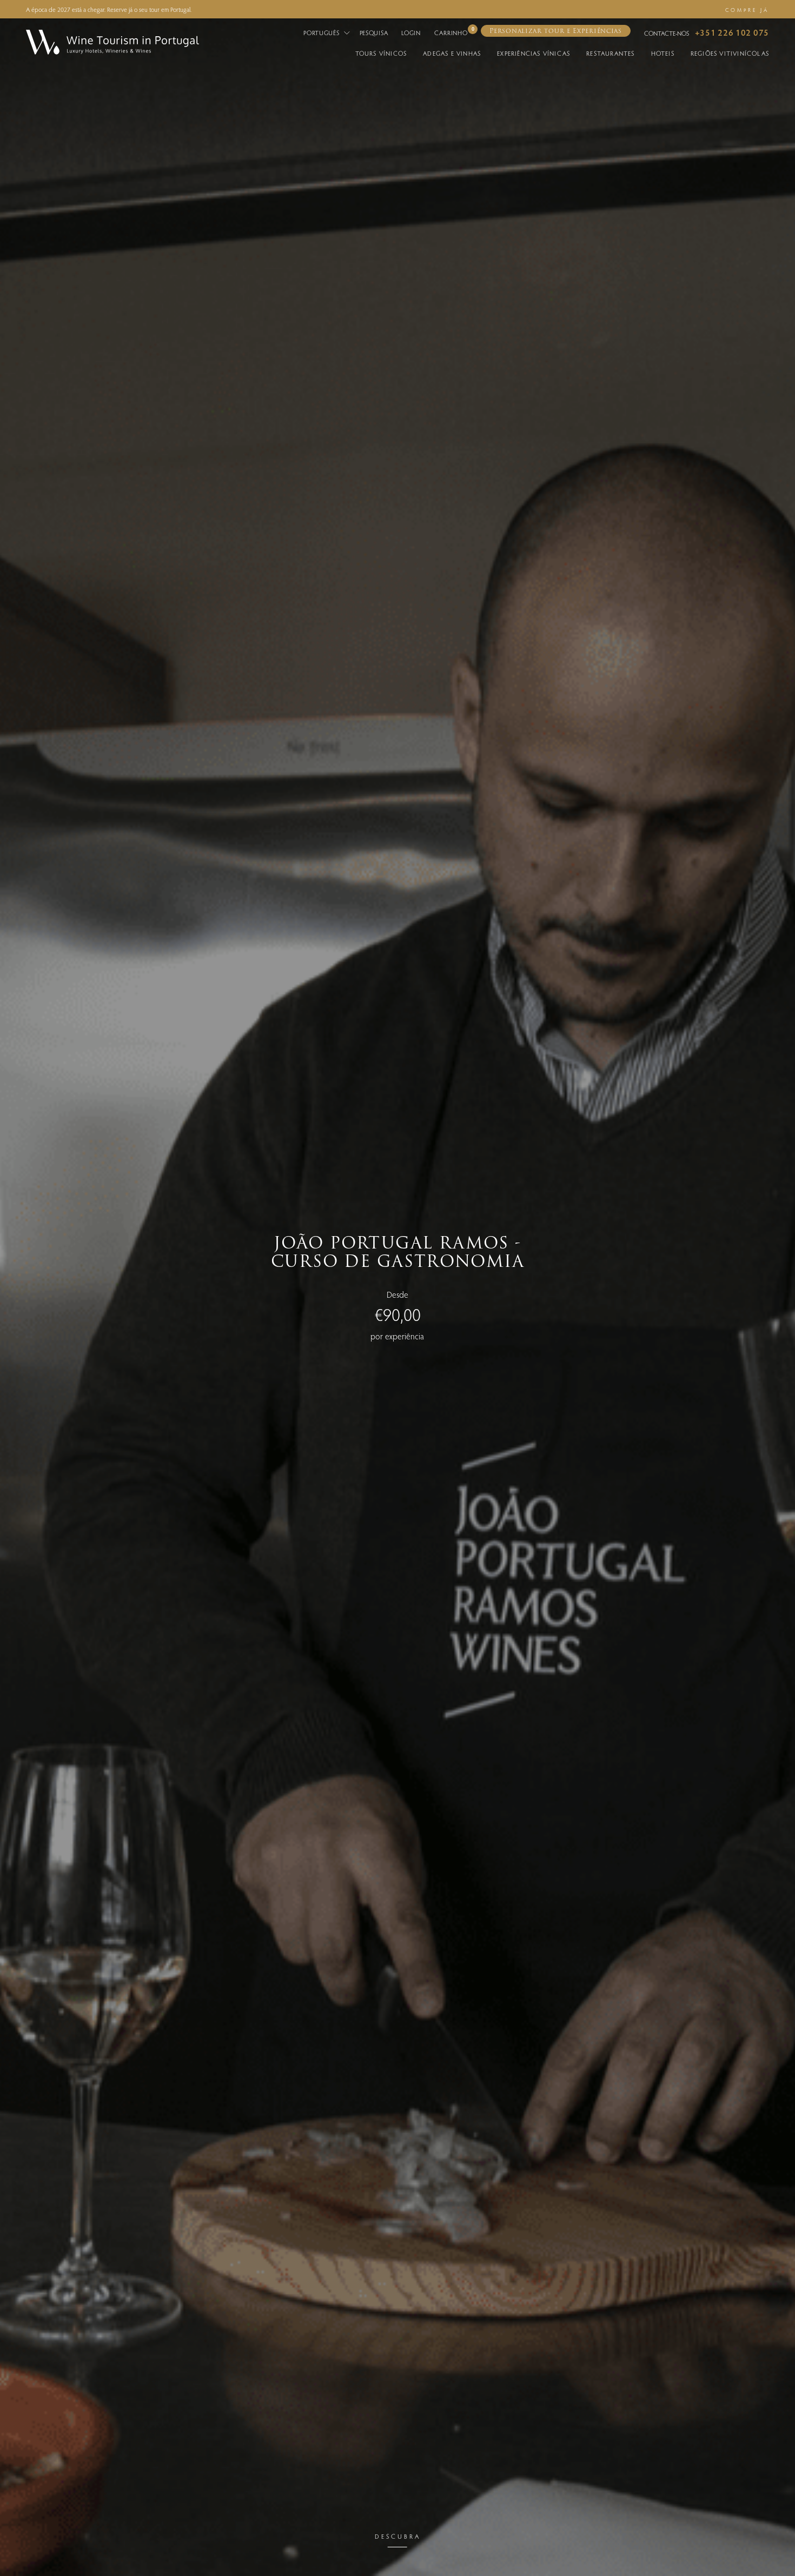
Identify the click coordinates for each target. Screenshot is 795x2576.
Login (411, 32)
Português (322, 32)
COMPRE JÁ (747, 10)
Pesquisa (374, 32)
